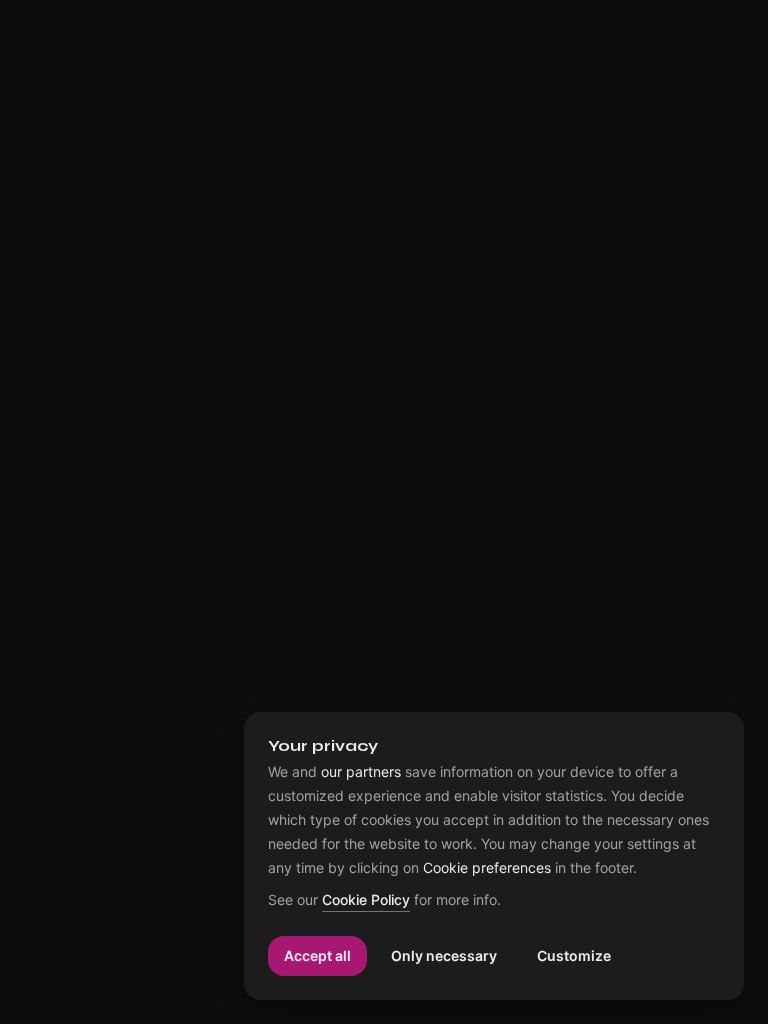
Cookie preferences (487, 868)
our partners (361, 772)
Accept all (317, 955)
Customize (574, 955)
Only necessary (444, 955)
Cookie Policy (366, 900)
